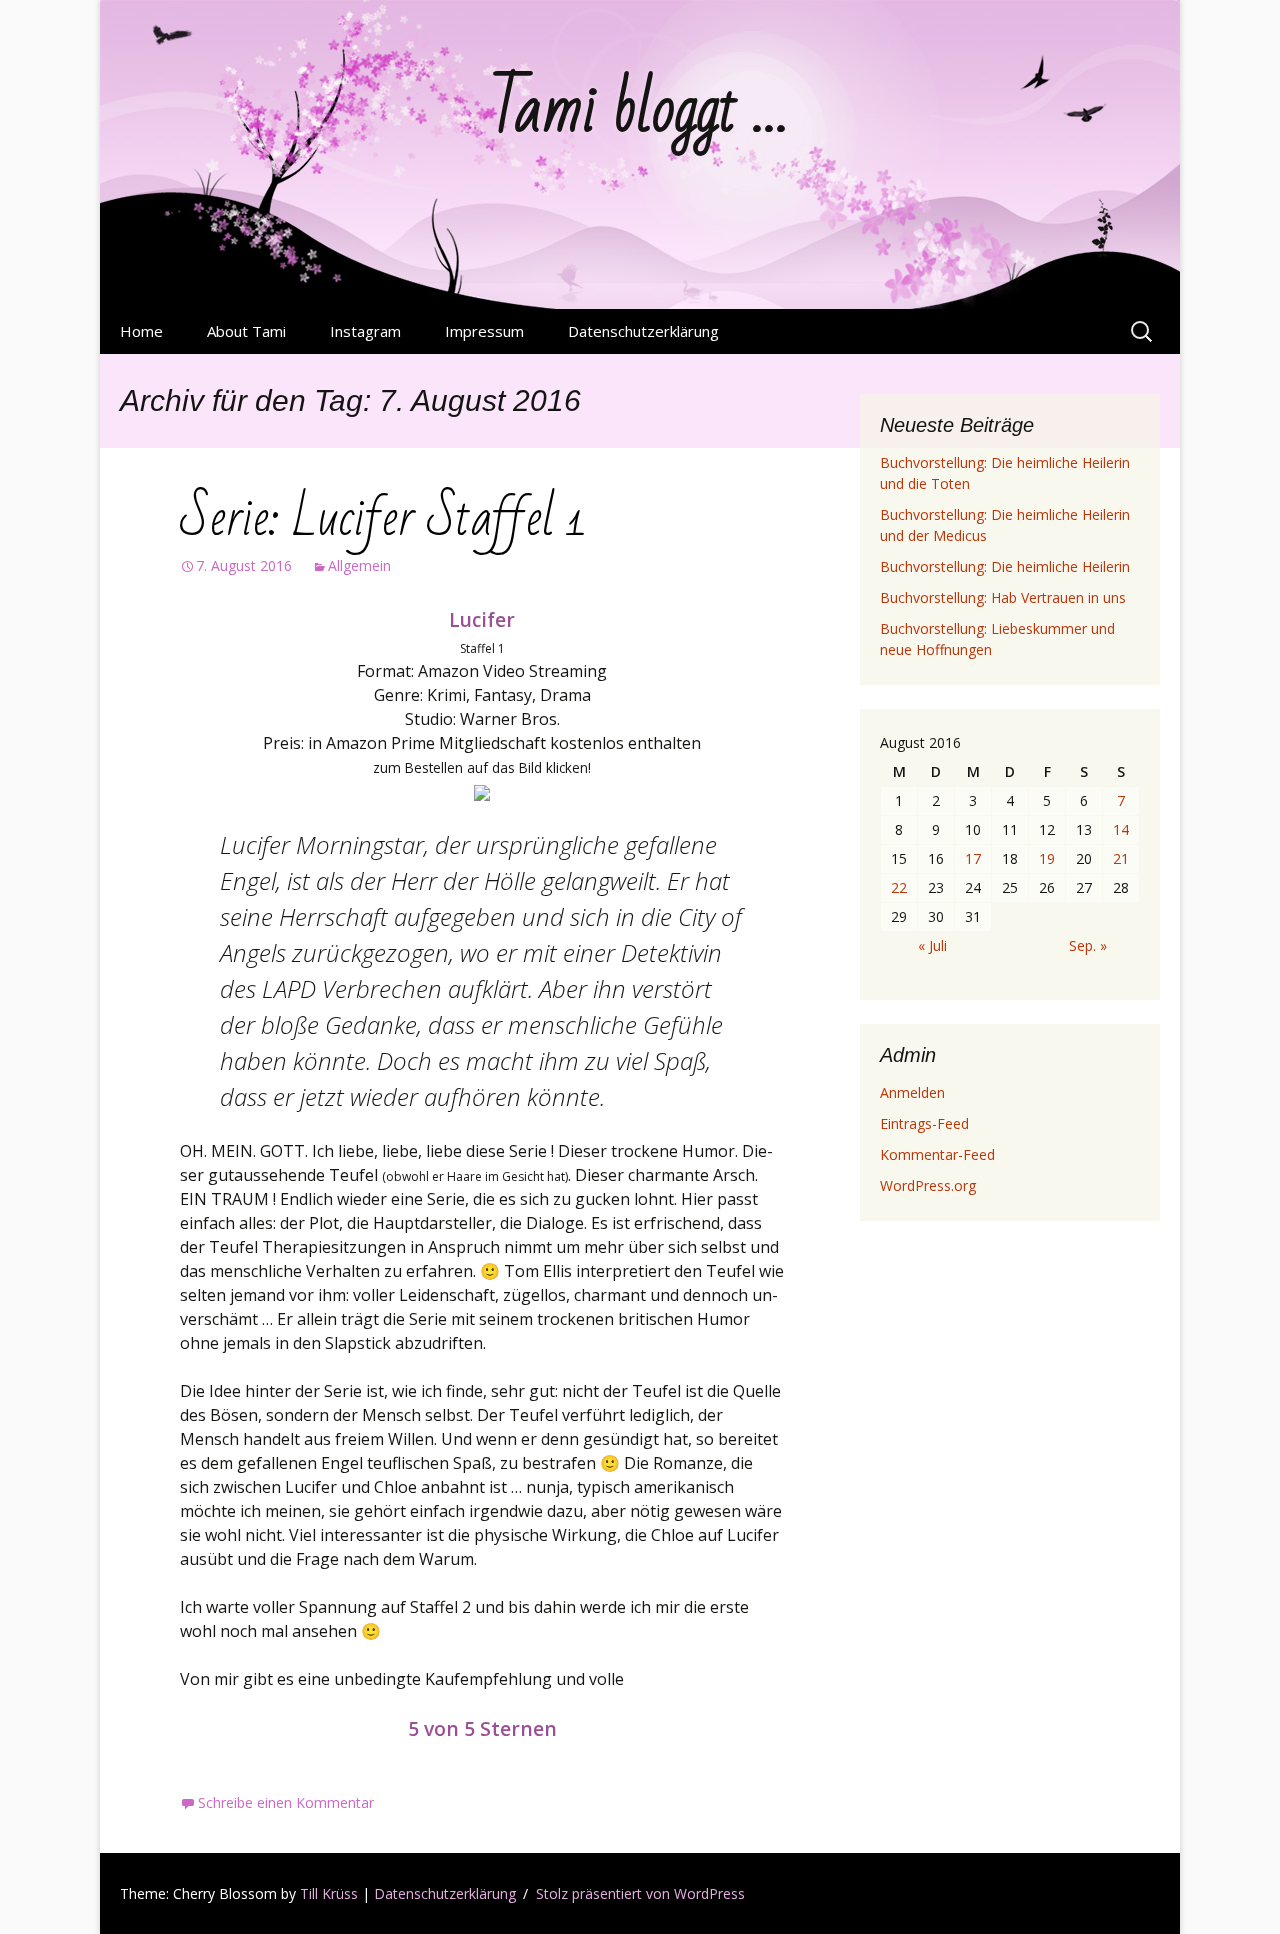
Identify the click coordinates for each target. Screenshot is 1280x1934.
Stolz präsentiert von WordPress (640, 1893)
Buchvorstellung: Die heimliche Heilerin (1005, 566)
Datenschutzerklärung (643, 331)
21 (1121, 858)
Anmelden (912, 1092)
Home (141, 331)
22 (899, 887)
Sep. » (1088, 945)
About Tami (246, 331)
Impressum (484, 331)
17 (973, 858)
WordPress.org (928, 1185)
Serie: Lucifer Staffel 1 (383, 518)
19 (1047, 858)
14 (1121, 829)
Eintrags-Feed (924, 1123)
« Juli (932, 945)
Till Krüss (329, 1893)
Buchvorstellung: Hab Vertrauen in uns (1003, 597)
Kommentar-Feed (937, 1154)
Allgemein (359, 565)
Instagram (365, 331)
